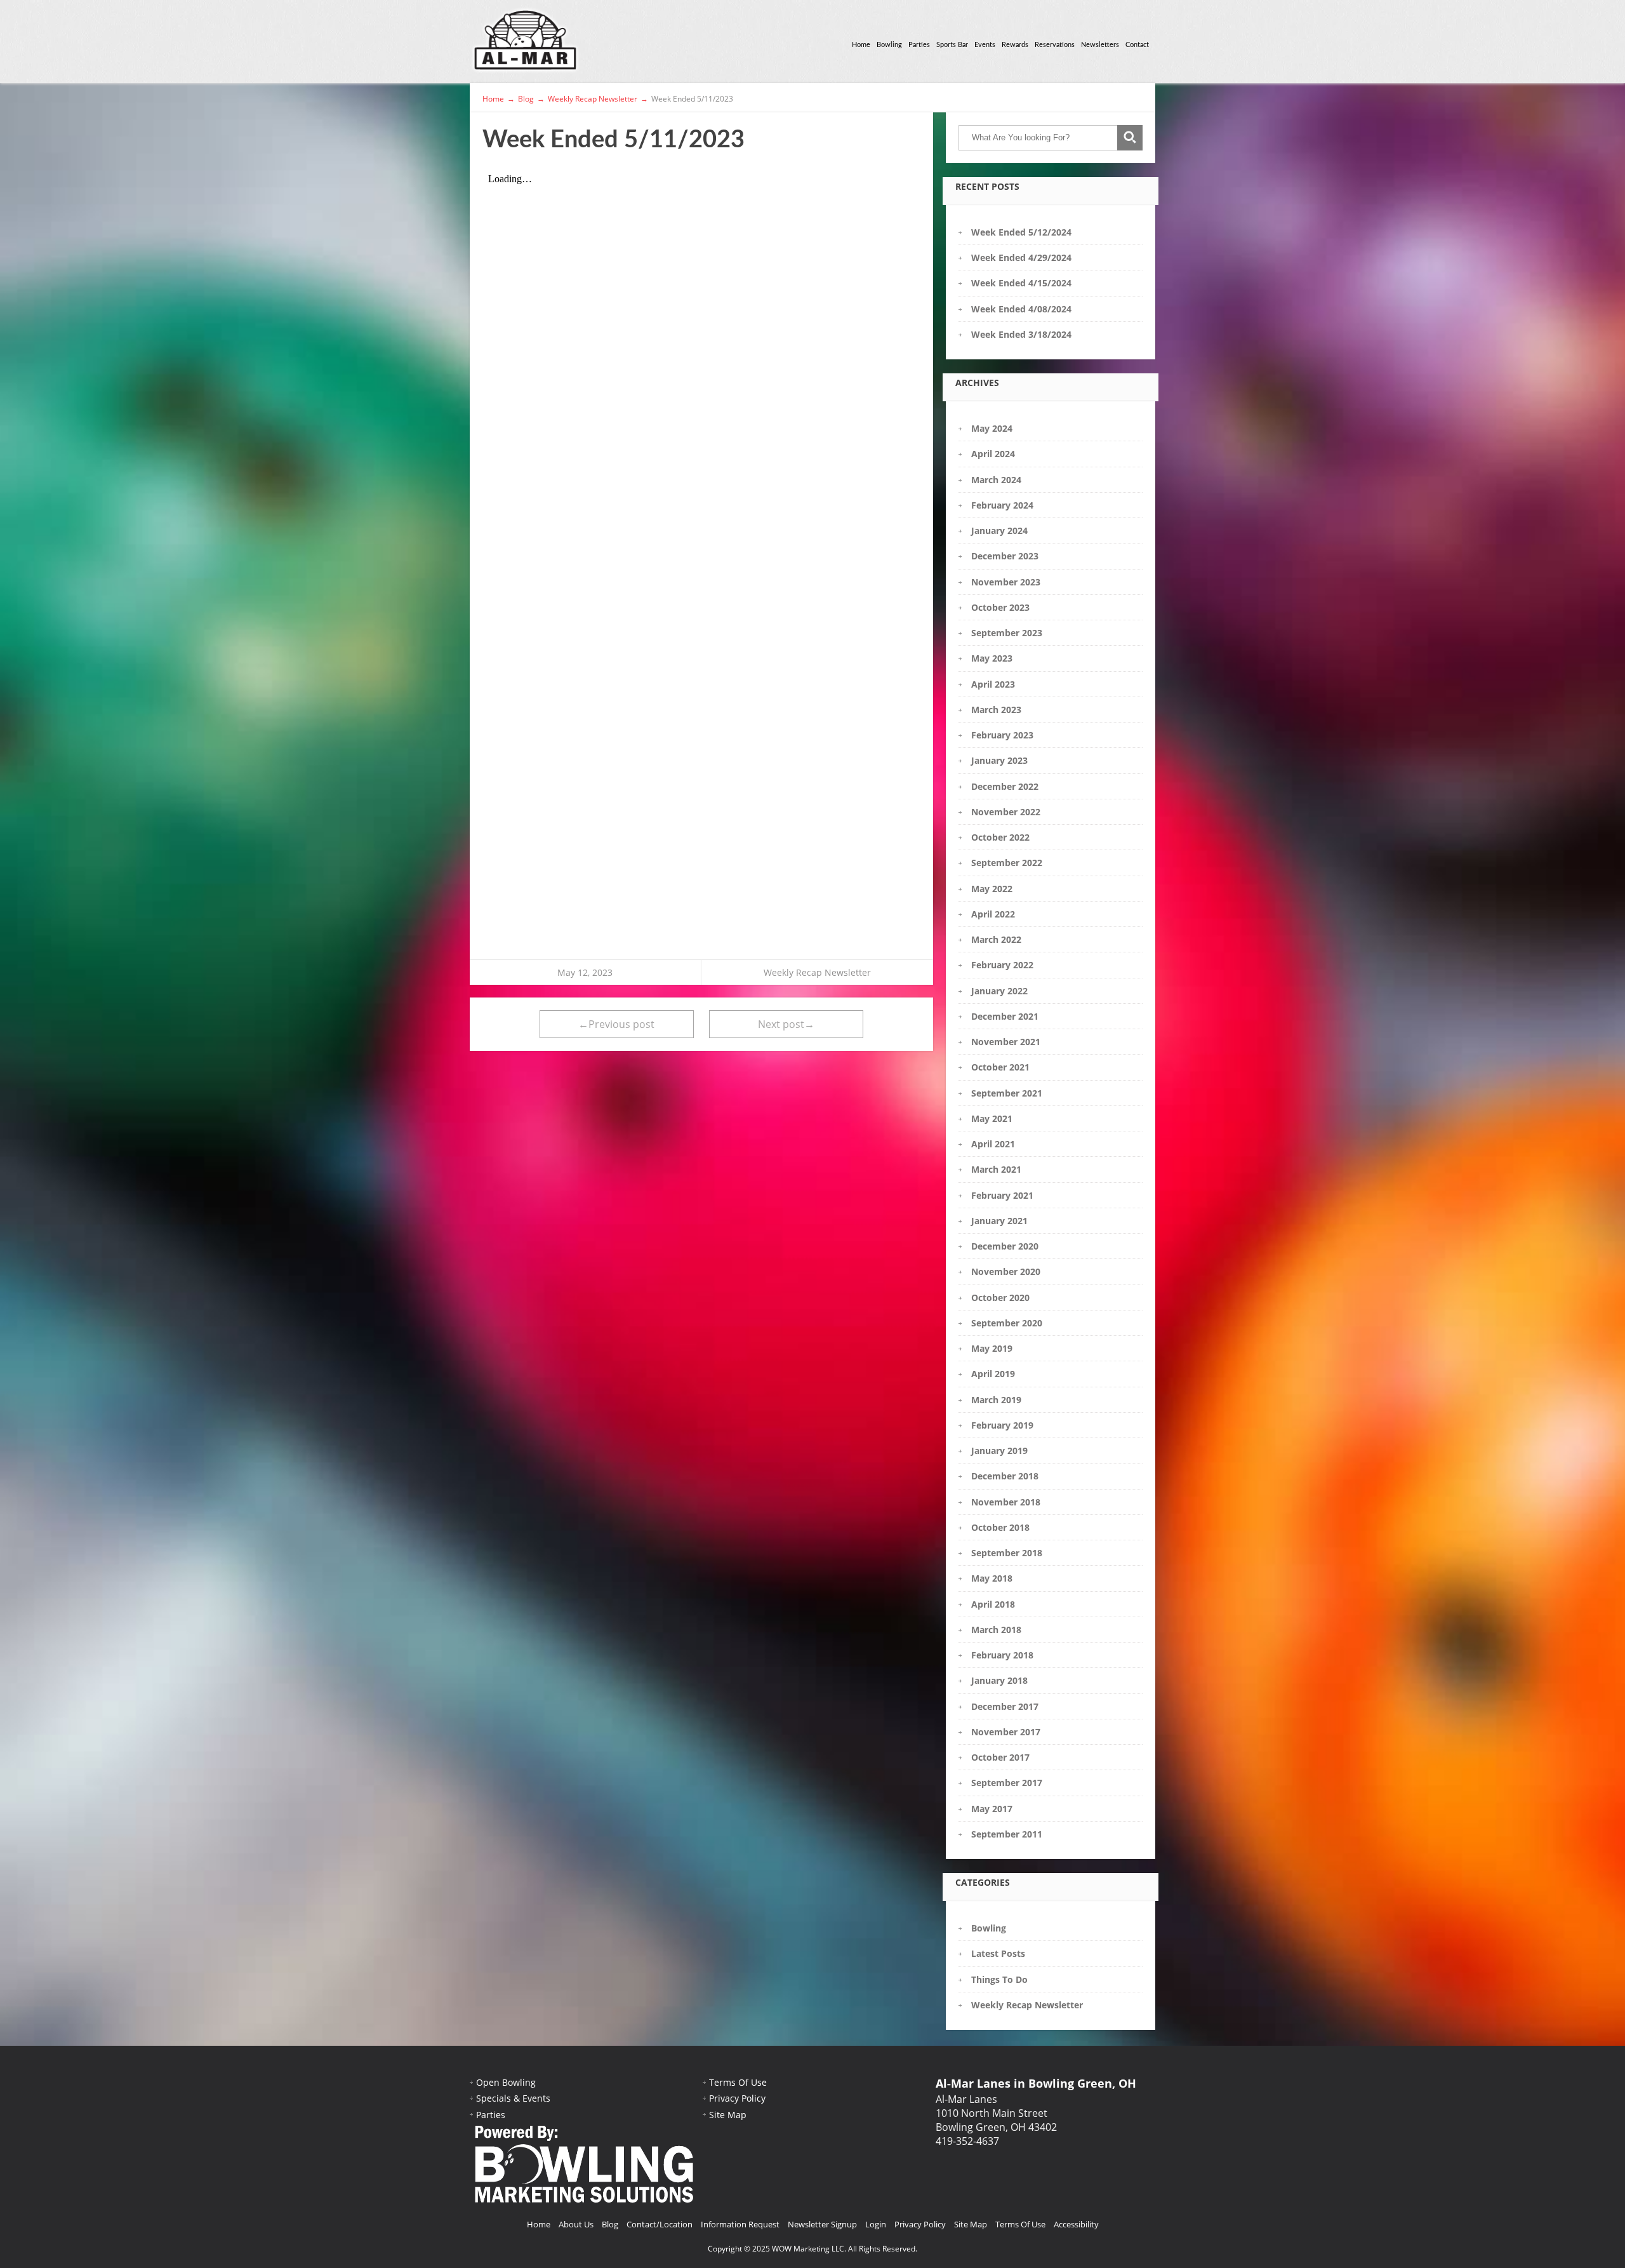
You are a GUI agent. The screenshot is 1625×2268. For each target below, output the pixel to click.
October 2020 (1000, 1297)
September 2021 (1007, 1093)
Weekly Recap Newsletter (817, 972)
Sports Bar (952, 45)
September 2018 (1007, 1553)
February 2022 (1002, 965)
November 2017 (1006, 1732)
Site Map (728, 2115)
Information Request (740, 2224)
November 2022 (1006, 812)
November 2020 (1006, 1271)
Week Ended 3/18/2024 (1021, 334)
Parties (919, 45)
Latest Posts (998, 1953)
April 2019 (993, 1374)
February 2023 (1002, 735)
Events (985, 45)
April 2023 (993, 684)
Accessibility (1076, 2224)
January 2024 (999, 530)
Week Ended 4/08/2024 (1021, 309)
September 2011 (1007, 1834)
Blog (610, 2224)
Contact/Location (660, 2224)
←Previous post (616, 1024)
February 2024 (1002, 505)
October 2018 (1000, 1527)
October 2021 (1000, 1067)
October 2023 (1000, 607)
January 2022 (999, 991)
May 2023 (992, 658)
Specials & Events (513, 2098)
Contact (1137, 45)
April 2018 (993, 1604)
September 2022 (1007, 863)
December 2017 (1005, 1706)
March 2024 (996, 480)
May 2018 (992, 1578)
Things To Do (999, 1979)
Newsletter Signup (822, 2224)
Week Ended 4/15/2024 (1021, 283)
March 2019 (996, 1400)
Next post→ (786, 1024)
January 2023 (999, 760)
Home (861, 45)
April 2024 (993, 454)
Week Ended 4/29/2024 (1021, 257)
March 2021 (996, 1169)
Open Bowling (506, 2082)
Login (876, 2224)
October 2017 (1000, 1757)
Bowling (889, 45)
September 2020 (1007, 1323)
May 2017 (992, 1809)
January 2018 (999, 1680)
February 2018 (1002, 1655)
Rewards (1015, 45)
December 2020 (1005, 1246)
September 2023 (1007, 633)
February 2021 (1002, 1195)
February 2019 (1002, 1425)
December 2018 (1005, 1476)
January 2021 (999, 1221)
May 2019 (992, 1348)
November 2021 (1006, 1042)
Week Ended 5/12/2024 (1021, 232)
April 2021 (993, 1144)
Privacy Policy (737, 2098)
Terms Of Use (738, 2082)
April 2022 (993, 914)
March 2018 (996, 1630)
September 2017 (1007, 1783)
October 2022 (1000, 837)
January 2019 (999, 1451)
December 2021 (1005, 1016)
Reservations (1055, 45)
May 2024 (992, 428)
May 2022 (992, 889)
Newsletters (1100, 45)
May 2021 (992, 1118)
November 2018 (1006, 1502)
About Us (576, 2224)
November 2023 (1006, 582)
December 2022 (1005, 786)
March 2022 (996, 939)
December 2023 (1005, 556)
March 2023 (996, 710)
